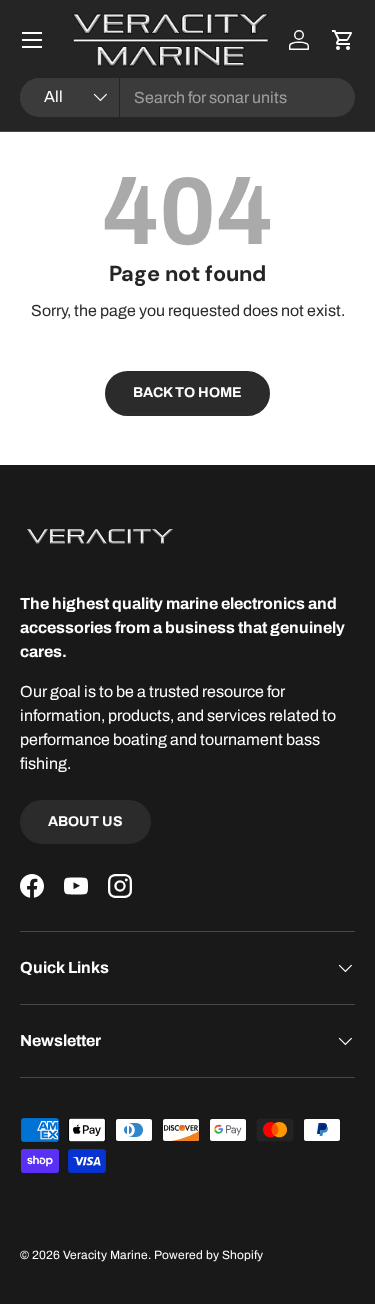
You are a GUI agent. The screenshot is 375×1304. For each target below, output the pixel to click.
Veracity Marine (105, 1255)
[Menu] (32, 40)
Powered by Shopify (208, 1255)
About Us (85, 821)
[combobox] (187, 97)
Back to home (187, 392)
